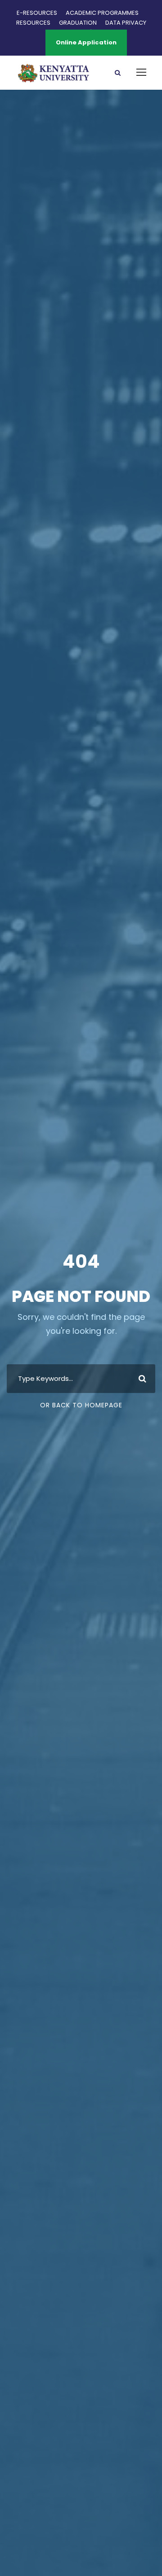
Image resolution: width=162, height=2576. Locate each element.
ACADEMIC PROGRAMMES (102, 13)
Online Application (86, 42)
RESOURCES (33, 23)
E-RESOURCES (37, 13)
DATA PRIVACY (126, 23)
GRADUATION (78, 23)
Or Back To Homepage (81, 1405)
